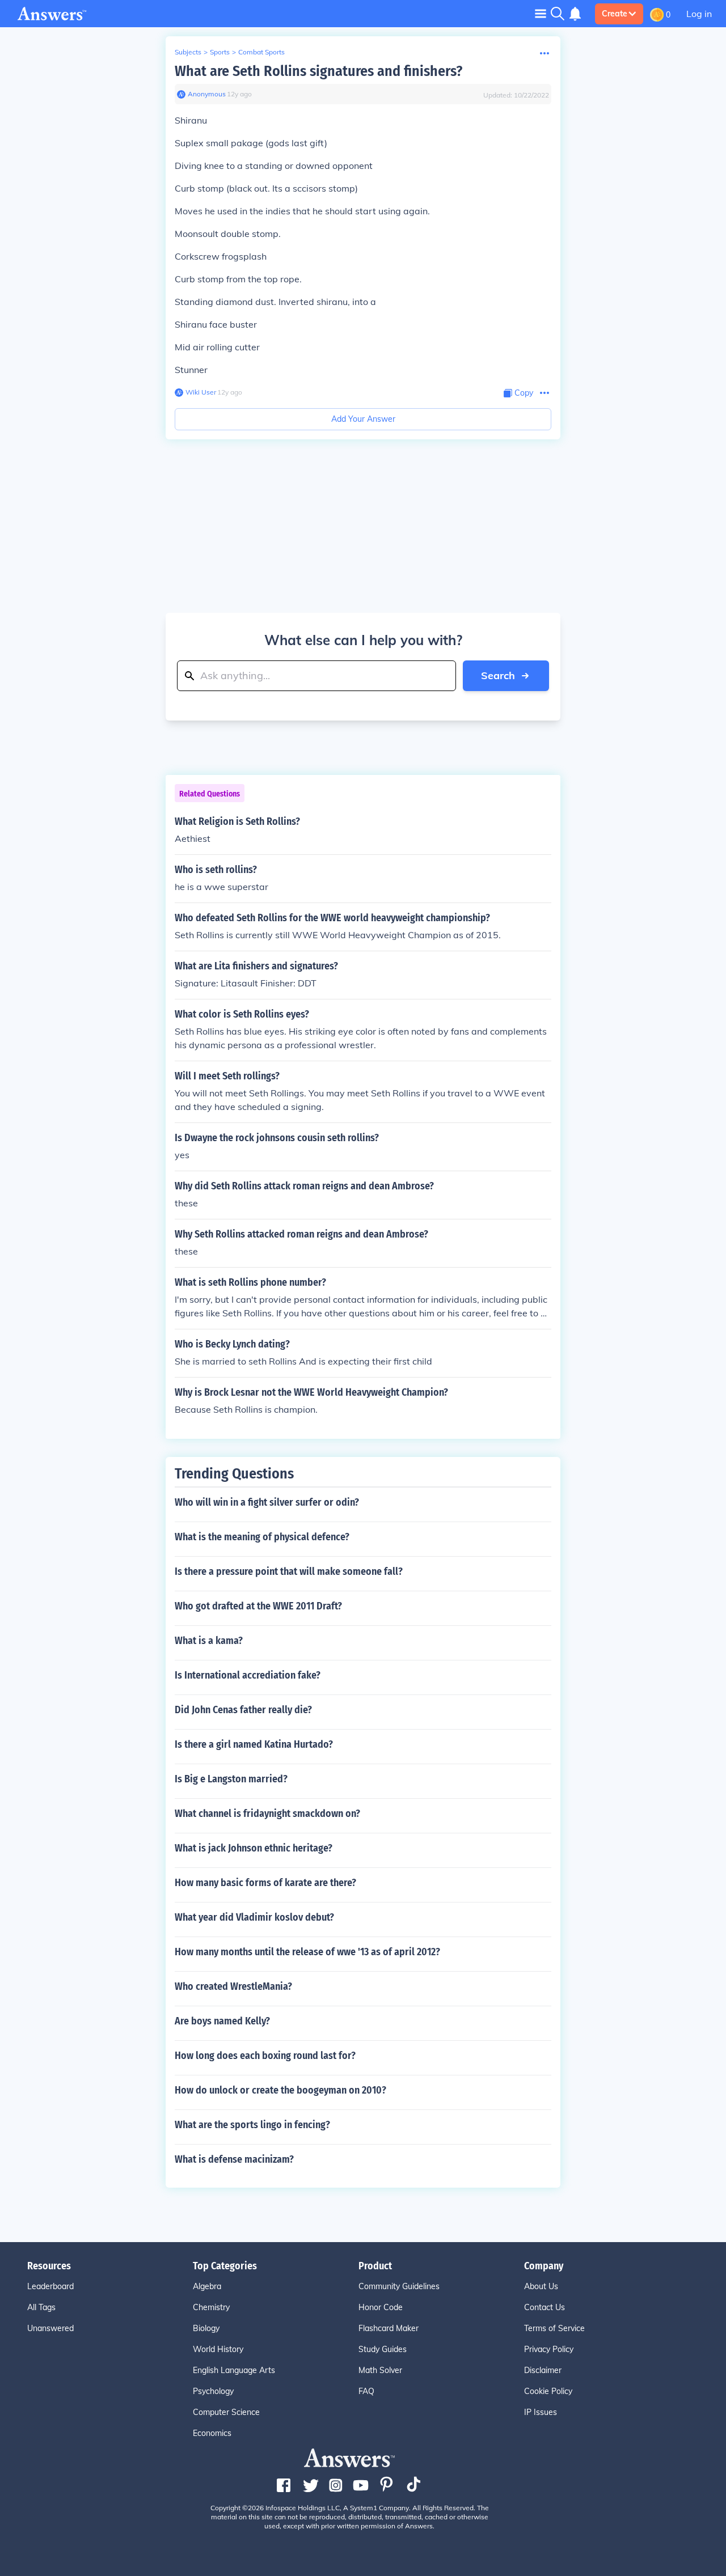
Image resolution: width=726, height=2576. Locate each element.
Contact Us (544, 2307)
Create (615, 14)
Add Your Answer (363, 419)
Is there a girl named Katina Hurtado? (254, 1744)
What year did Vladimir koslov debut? (254, 1917)
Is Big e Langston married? (231, 1779)
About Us (541, 2286)
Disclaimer (543, 2370)
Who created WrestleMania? (233, 1986)
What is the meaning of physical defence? (262, 1537)
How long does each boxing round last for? (265, 2056)
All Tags (41, 2307)
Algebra (207, 2286)
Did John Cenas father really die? (243, 1710)
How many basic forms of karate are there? (265, 1883)
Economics (212, 2433)
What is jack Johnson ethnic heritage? (254, 1848)
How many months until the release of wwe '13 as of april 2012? (307, 1952)
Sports (220, 52)
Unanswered (50, 2328)
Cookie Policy (548, 2391)
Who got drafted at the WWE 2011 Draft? (258, 1606)
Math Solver (380, 2370)
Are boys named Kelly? (222, 2021)
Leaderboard (50, 2286)
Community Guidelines (399, 2286)
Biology (206, 2328)
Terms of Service (554, 2328)
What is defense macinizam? (234, 2159)
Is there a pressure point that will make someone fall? (289, 1571)
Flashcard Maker (389, 2328)
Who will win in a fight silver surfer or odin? (267, 1502)
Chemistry (211, 2307)
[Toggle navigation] (541, 13)
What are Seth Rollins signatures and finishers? (318, 71)
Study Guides (383, 2349)
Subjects (188, 52)
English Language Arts (234, 2370)
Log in (699, 14)
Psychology (213, 2391)
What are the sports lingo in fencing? (252, 2125)
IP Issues (541, 2412)
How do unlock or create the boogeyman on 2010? (280, 2090)
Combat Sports (261, 52)
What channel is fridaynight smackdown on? (267, 1814)
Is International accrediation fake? (248, 1675)
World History (218, 2349)
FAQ (366, 2391)
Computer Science (226, 2412)
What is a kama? (209, 1641)
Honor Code (381, 2307)
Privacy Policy (549, 2349)
